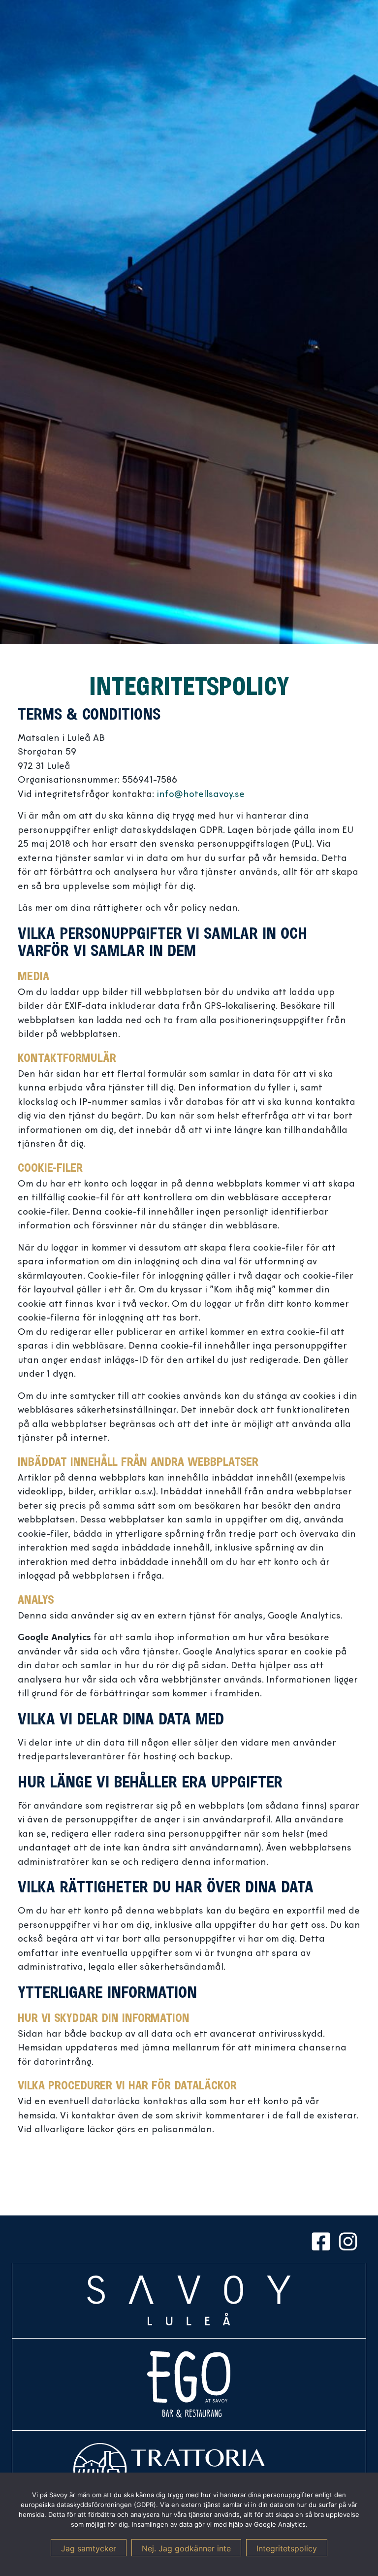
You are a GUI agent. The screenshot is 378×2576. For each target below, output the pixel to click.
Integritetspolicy (287, 2548)
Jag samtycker (89, 2548)
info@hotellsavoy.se (201, 795)
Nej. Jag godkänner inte (186, 2548)
